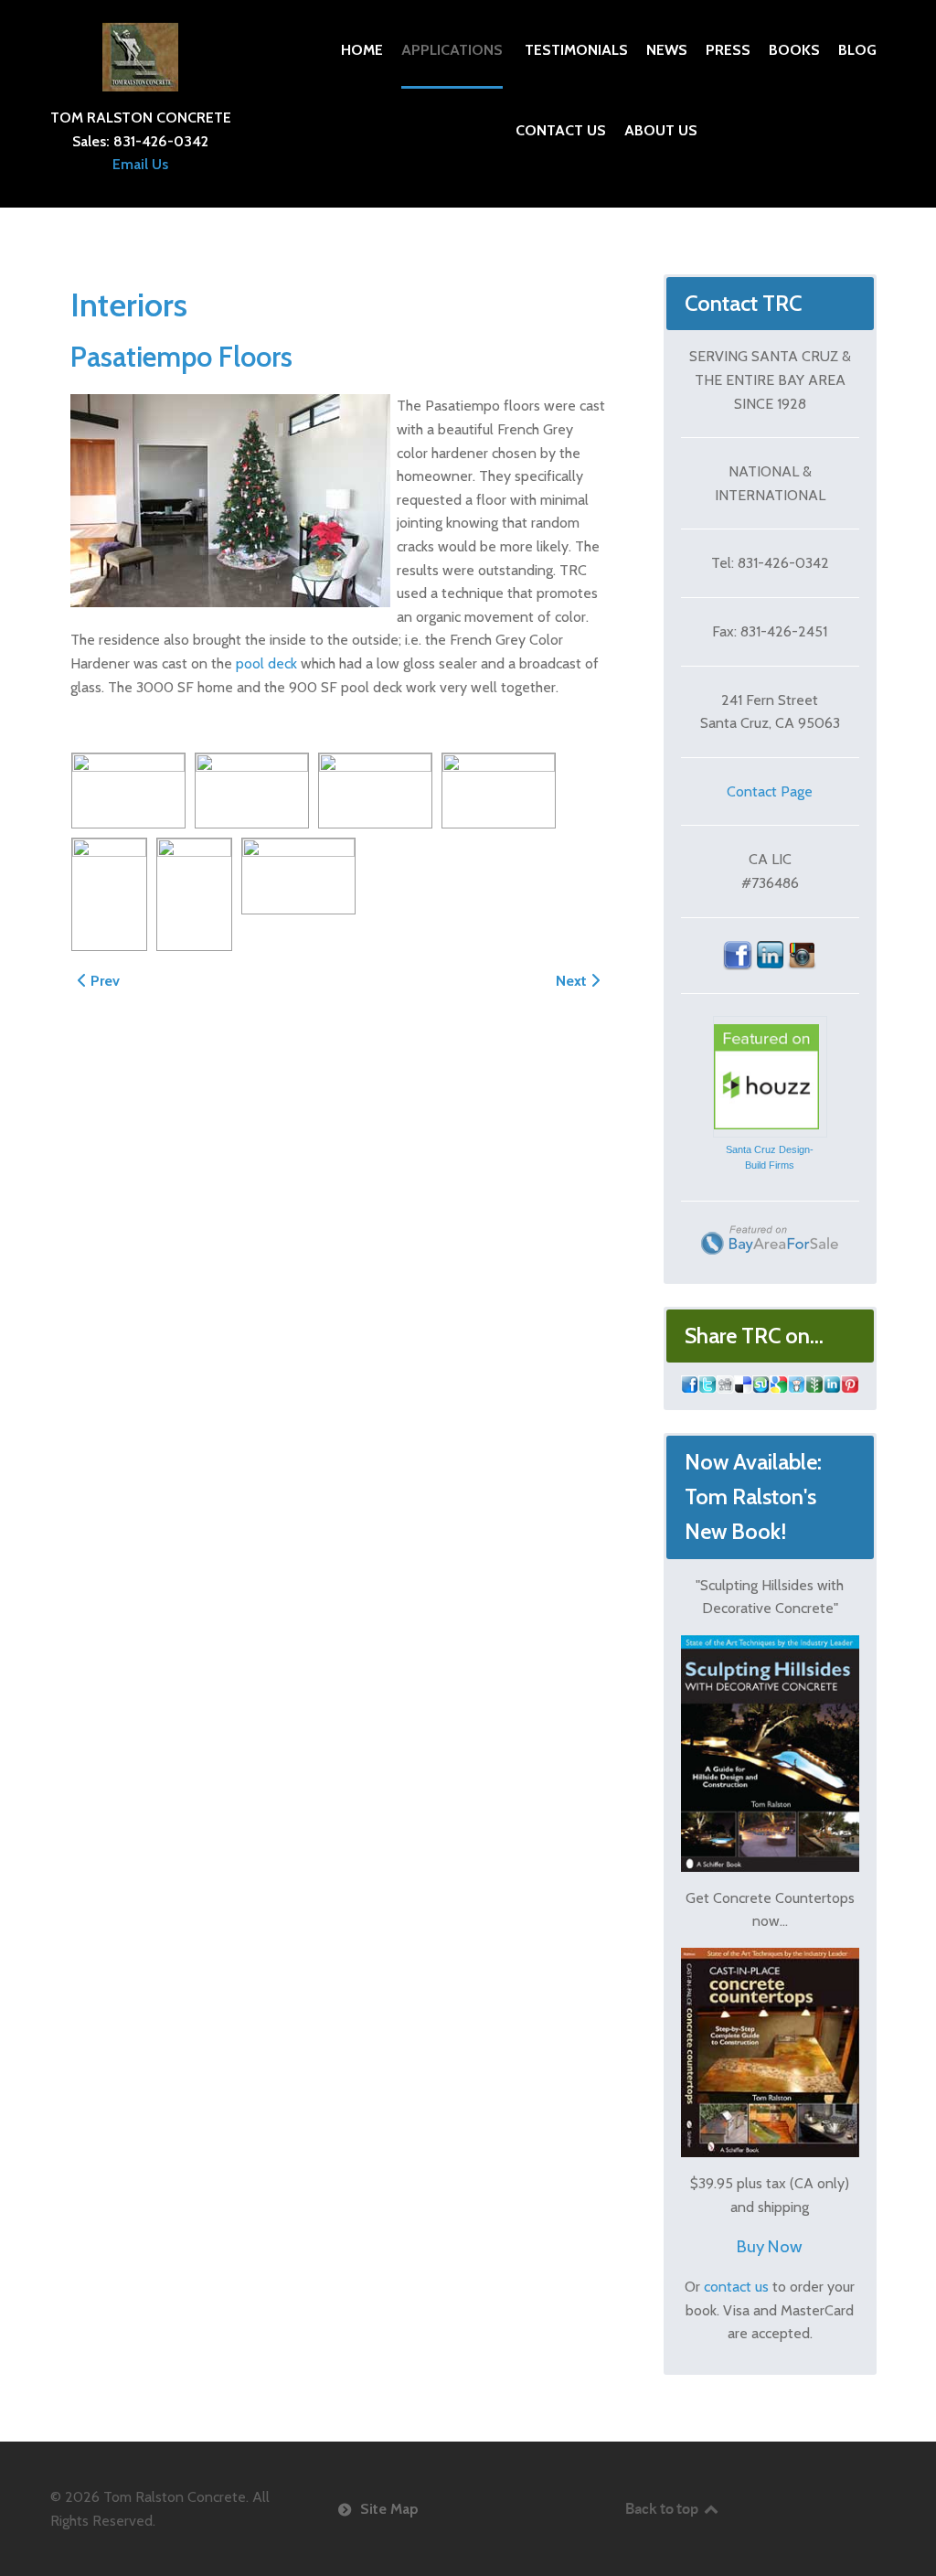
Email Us (140, 164)
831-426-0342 (161, 141)
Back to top (663, 2508)
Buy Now (770, 2246)
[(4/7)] (499, 791)
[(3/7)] (375, 791)
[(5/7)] (109, 894)
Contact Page (770, 791)
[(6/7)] (194, 894)
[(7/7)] (298, 876)
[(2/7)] (252, 791)
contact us (736, 2287)
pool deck (266, 663)
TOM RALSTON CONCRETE (141, 118)
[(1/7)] (128, 791)
